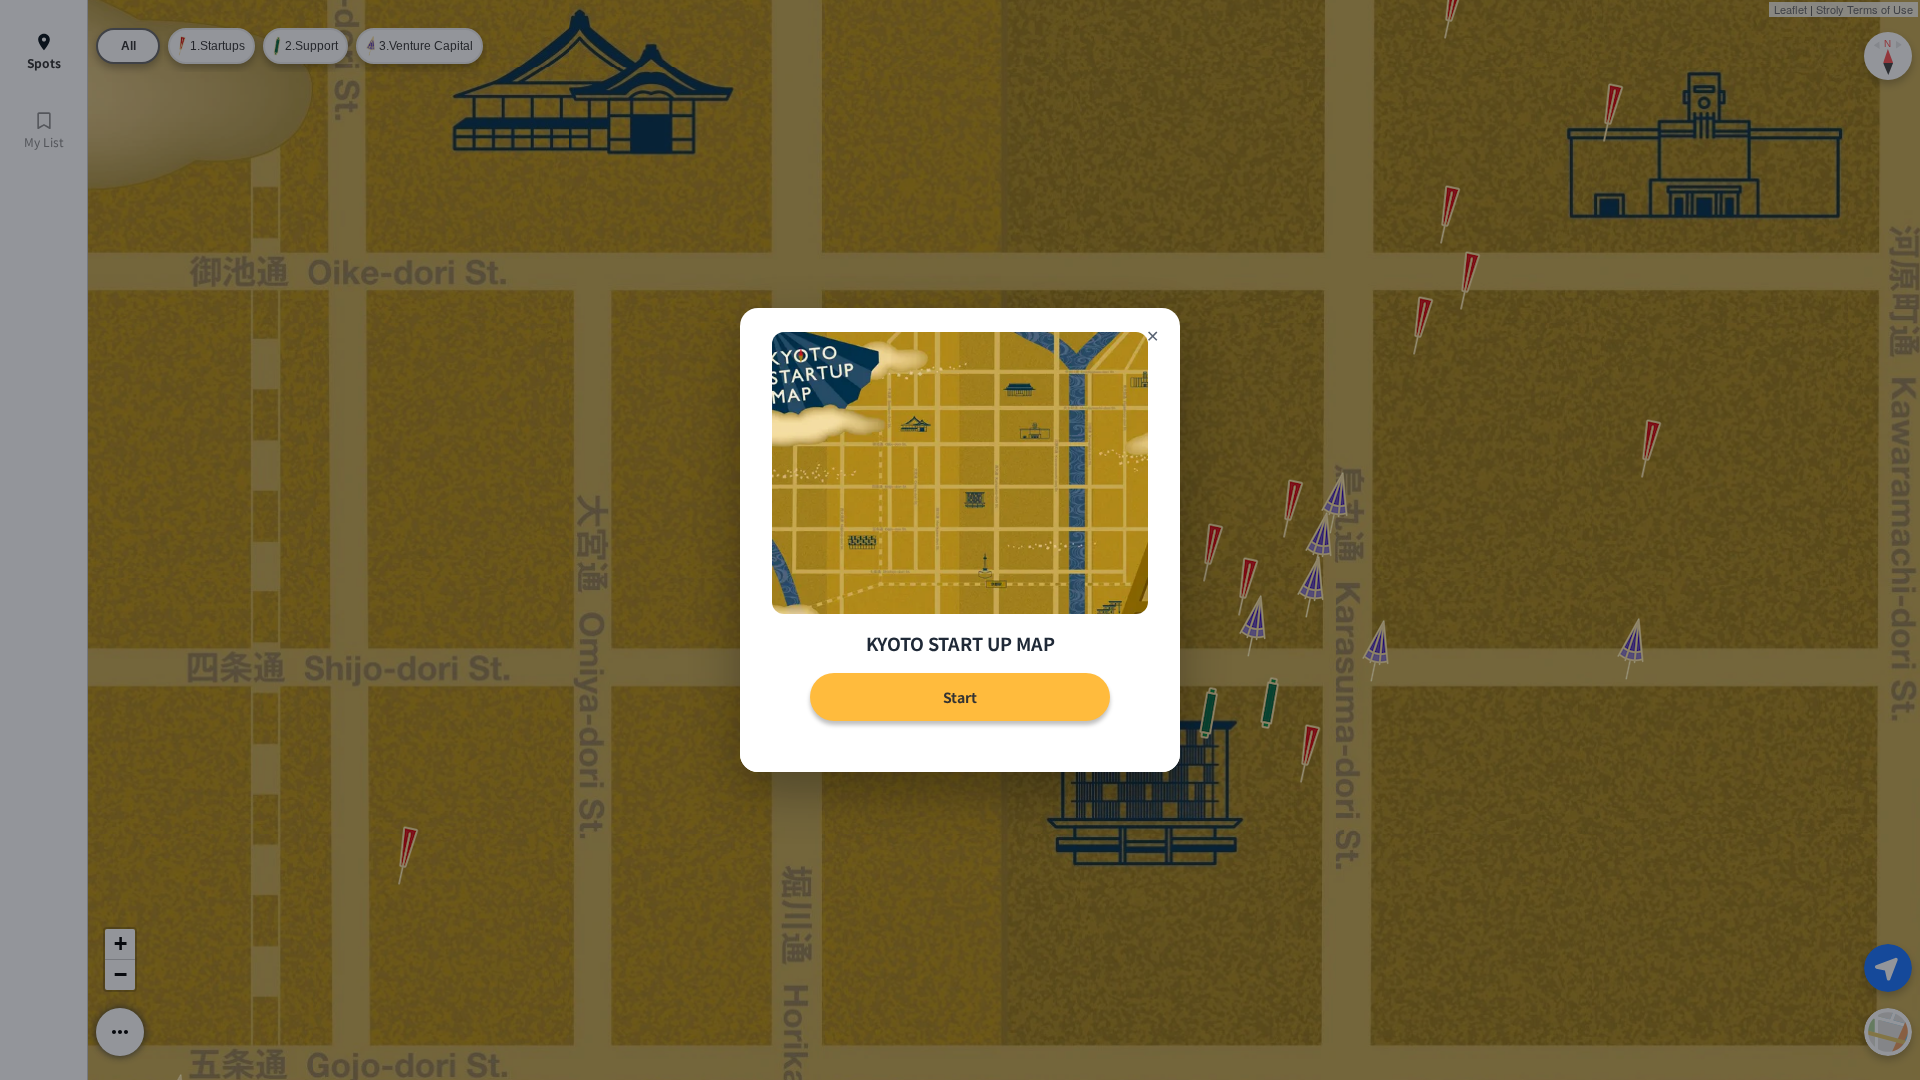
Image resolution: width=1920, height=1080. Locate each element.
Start (960, 697)
